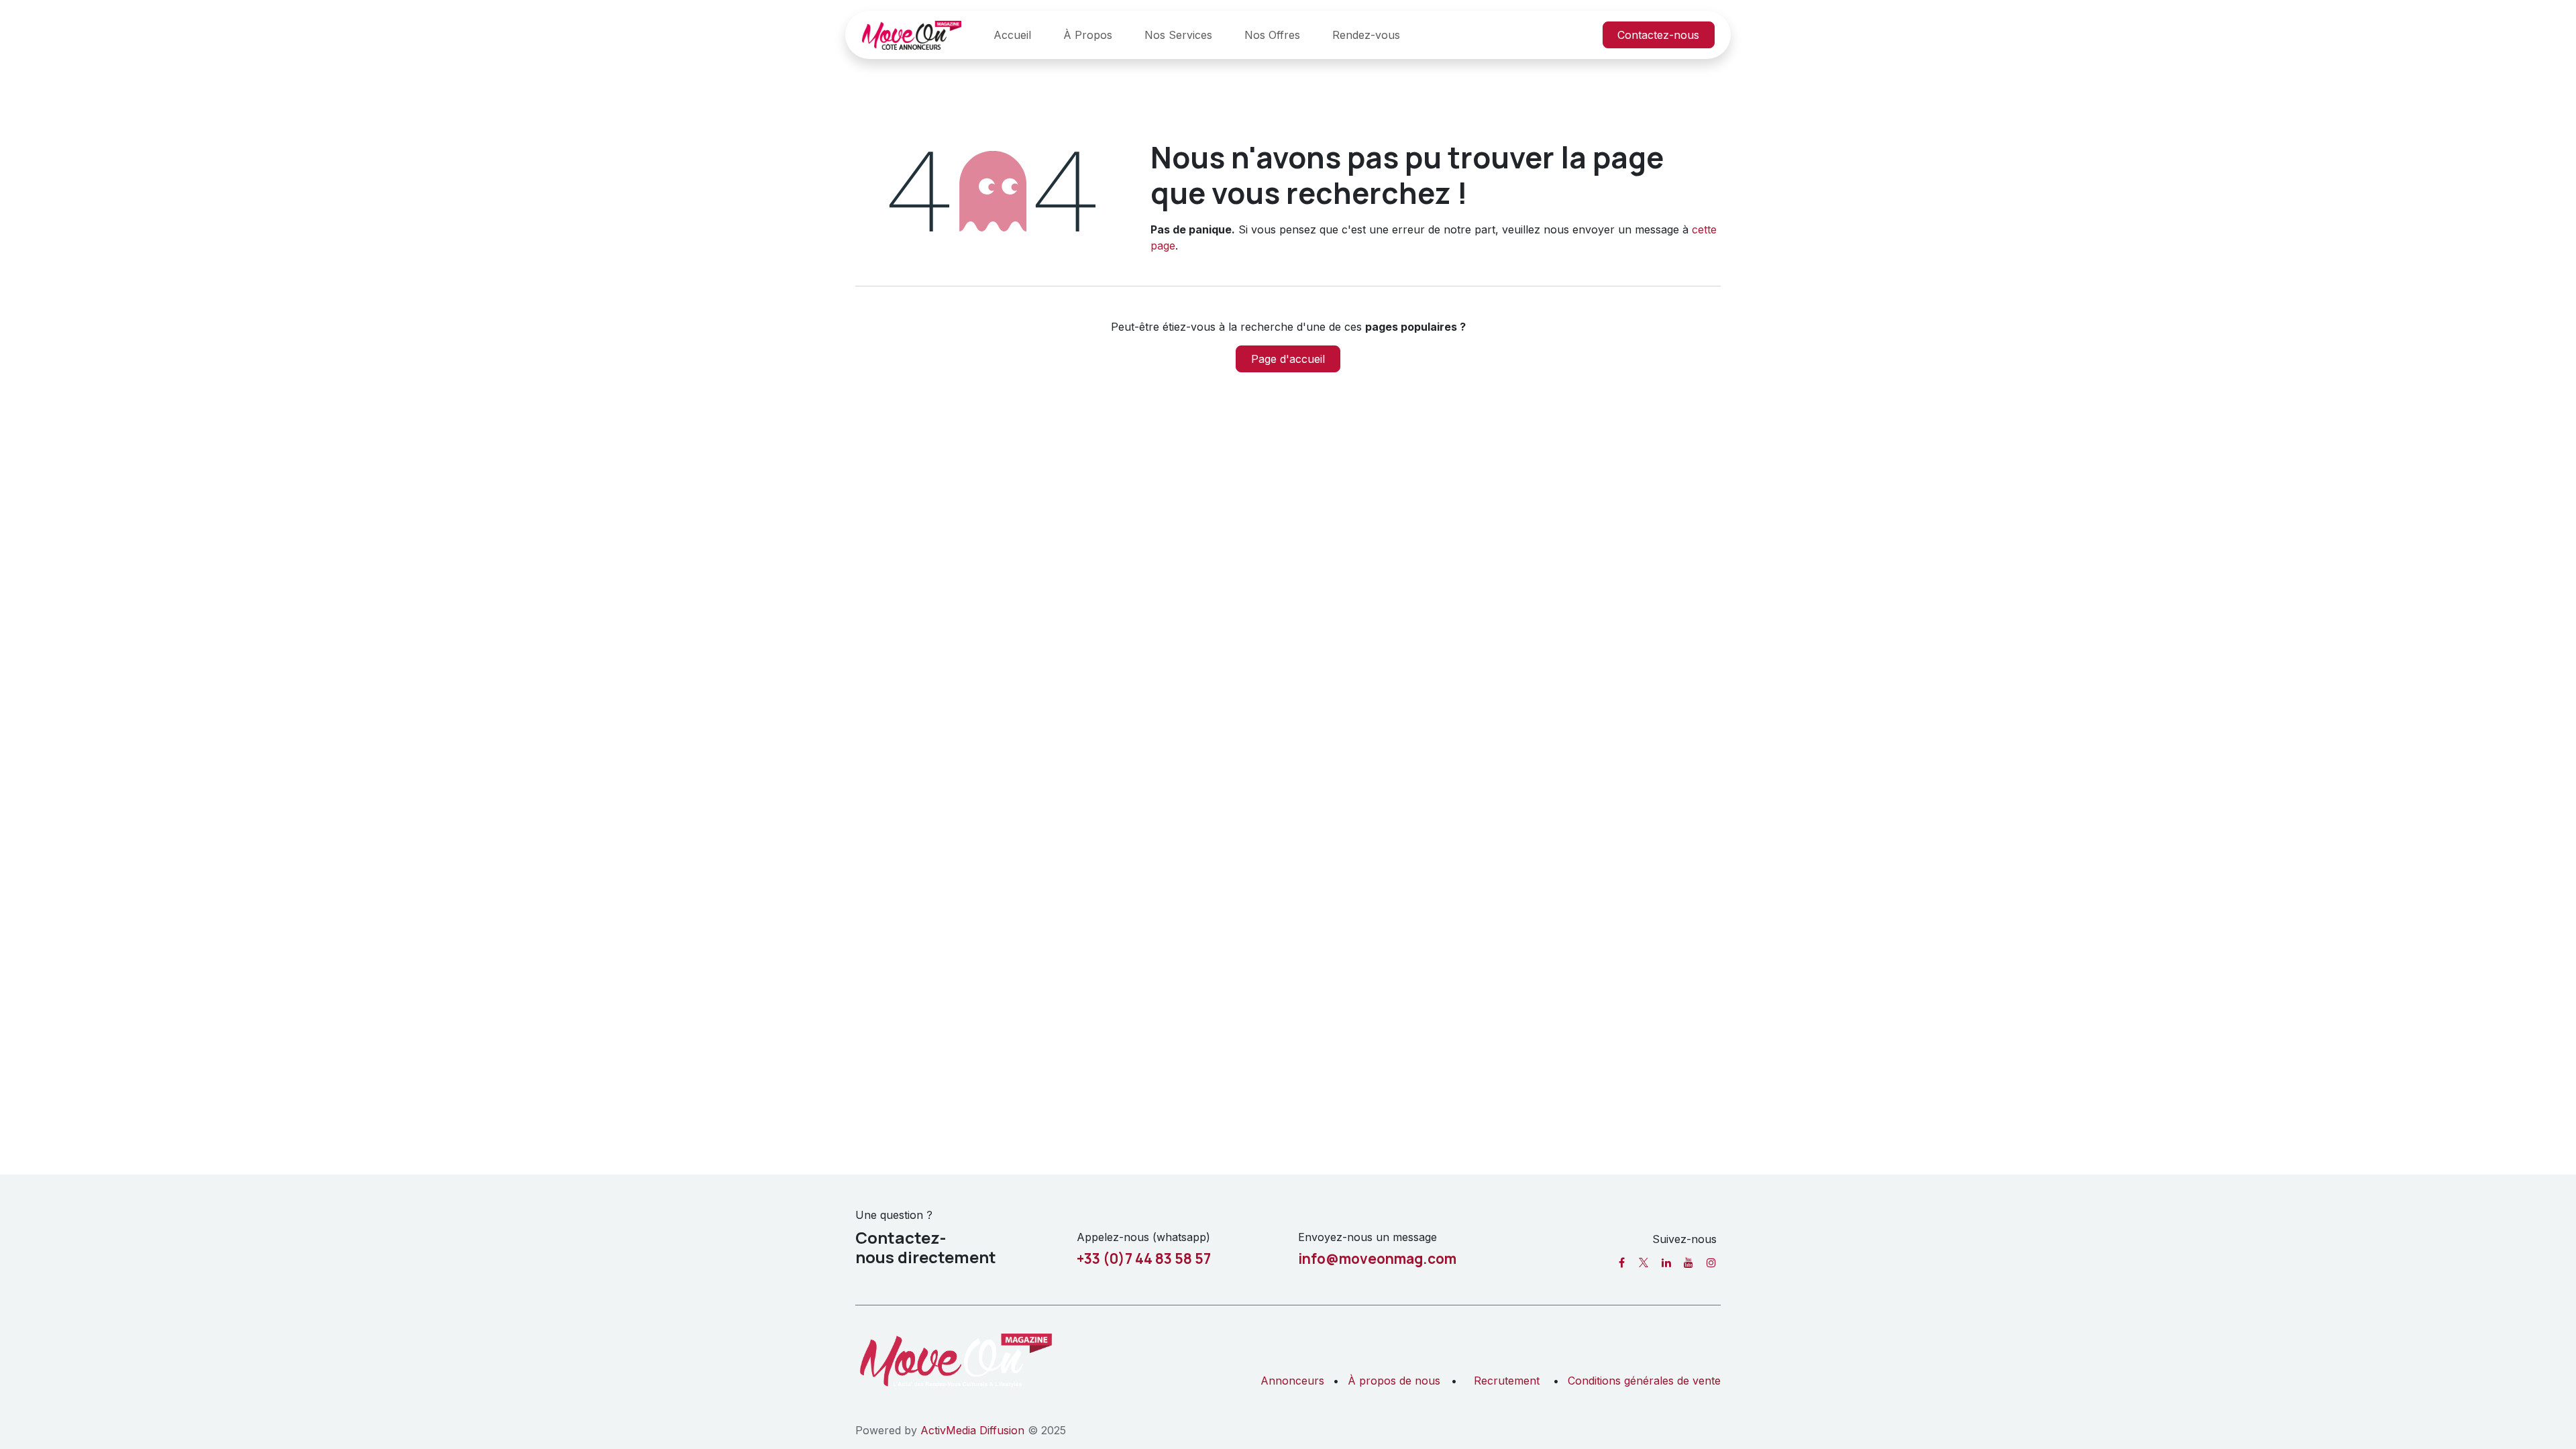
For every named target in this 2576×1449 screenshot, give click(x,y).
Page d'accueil (1288, 359)
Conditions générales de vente (1644, 1381)
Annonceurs (1292, 1381)
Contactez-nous (1658, 35)
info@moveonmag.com (1377, 1258)
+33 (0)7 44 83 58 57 (1144, 1258)
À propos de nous (1394, 1381)
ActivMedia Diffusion (972, 1430)
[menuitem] (1012, 35)
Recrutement (1507, 1381)
